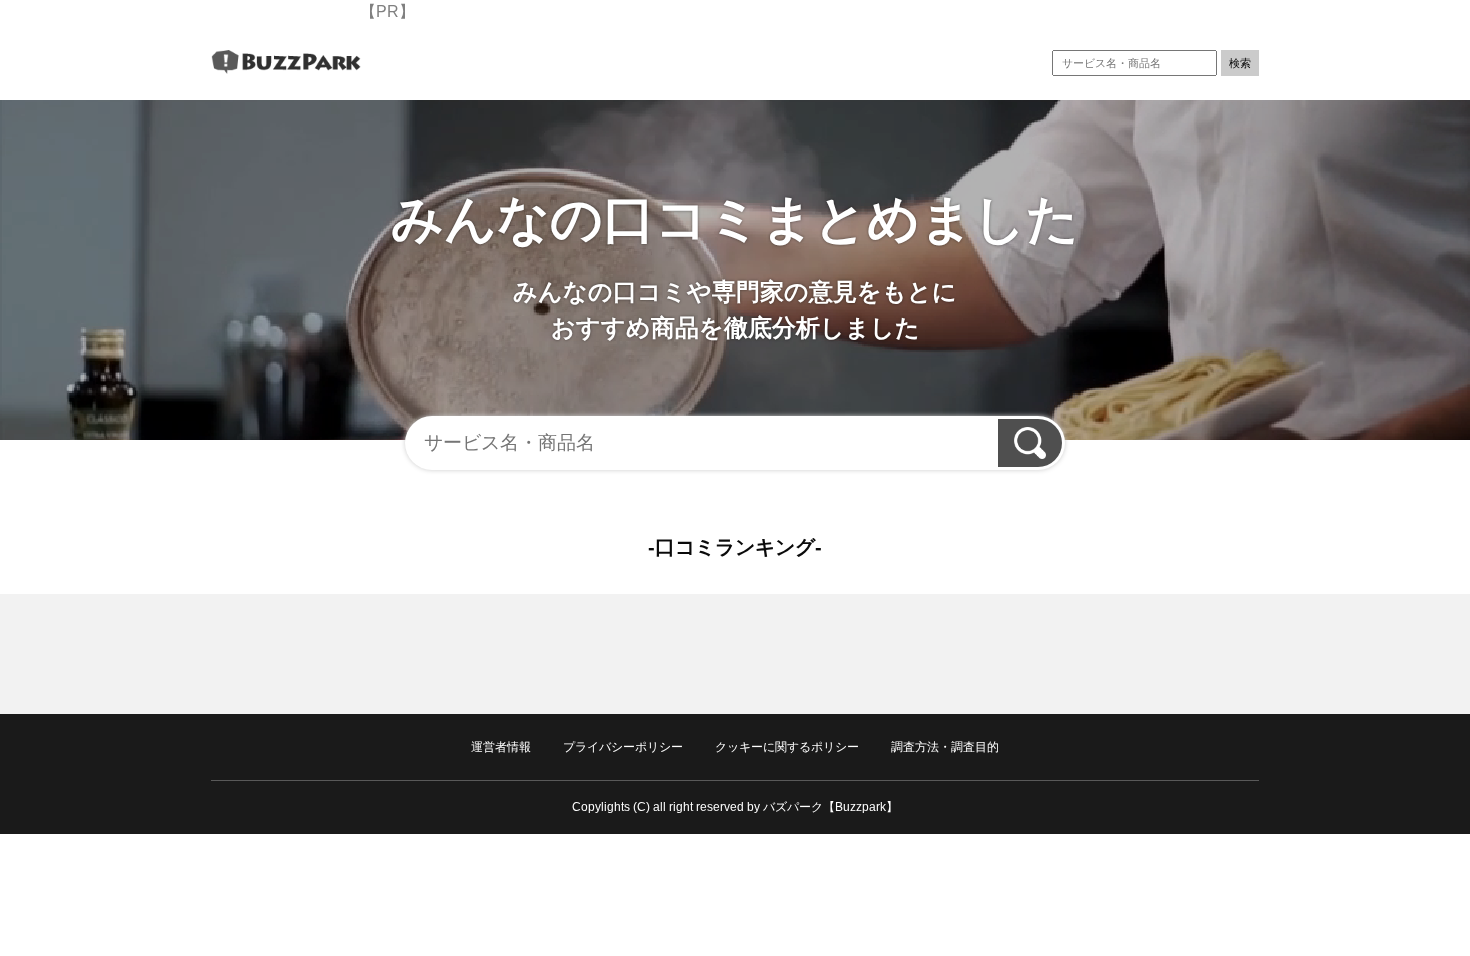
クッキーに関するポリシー (787, 747)
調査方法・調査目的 (945, 747)
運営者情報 (501, 747)
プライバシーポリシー (623, 747)
